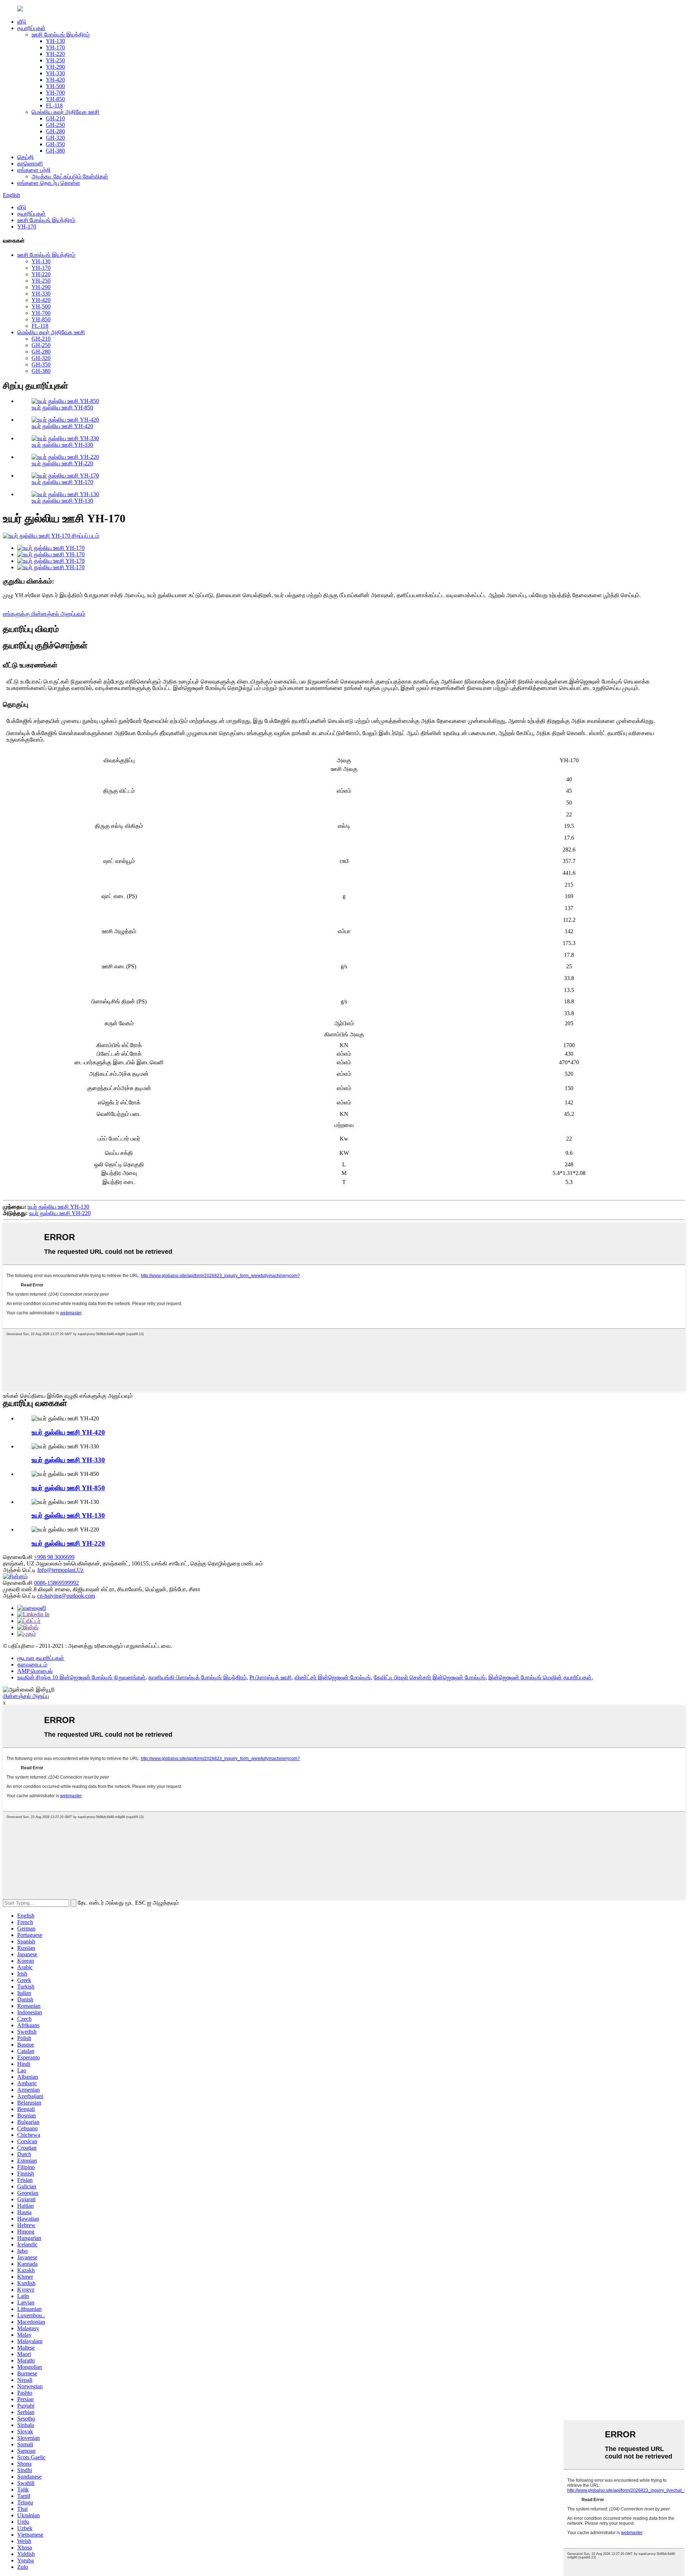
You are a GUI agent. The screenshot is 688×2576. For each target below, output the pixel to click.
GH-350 (55, 144)
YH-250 (55, 60)
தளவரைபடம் (32, 1664)
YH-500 (55, 86)
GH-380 (55, 151)
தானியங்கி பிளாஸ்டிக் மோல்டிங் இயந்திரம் (197, 1677)
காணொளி (30, 164)
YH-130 (55, 41)
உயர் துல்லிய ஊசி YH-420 (62, 426)
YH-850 (55, 99)
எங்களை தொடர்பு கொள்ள (49, 183)
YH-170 (55, 47)
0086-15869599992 (56, 1583)
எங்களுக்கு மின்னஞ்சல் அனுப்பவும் (44, 614)
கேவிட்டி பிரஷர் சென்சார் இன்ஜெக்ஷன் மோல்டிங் (430, 1677)
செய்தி (25, 157)
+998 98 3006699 (54, 1557)
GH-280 (55, 131)
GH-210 (55, 118)
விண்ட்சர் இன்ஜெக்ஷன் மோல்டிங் (333, 1677)
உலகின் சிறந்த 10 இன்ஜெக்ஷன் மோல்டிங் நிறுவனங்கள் (81, 1677)
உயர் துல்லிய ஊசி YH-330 (62, 445)
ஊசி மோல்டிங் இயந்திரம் (61, 35)
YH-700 (55, 93)
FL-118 (54, 105)
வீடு (22, 22)
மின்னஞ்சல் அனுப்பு (26, 1696)
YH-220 (55, 54)
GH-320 (55, 138)
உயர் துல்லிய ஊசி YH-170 (62, 482)
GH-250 (55, 125)
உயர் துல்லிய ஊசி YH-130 (62, 501)
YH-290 (55, 67)
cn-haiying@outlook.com (66, 1596)
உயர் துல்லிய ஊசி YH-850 (62, 407)
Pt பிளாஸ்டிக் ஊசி (271, 1677)
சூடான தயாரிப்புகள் (41, 1658)
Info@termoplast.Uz (60, 1570)
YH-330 (55, 73)
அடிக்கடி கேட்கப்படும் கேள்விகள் (70, 176)
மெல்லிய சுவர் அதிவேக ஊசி (65, 112)
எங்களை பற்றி (34, 170)
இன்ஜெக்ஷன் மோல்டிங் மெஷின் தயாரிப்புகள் (540, 1677)
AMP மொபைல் (35, 1671)
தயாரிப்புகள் (31, 28)
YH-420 (55, 80)
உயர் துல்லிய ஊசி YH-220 (62, 463)
